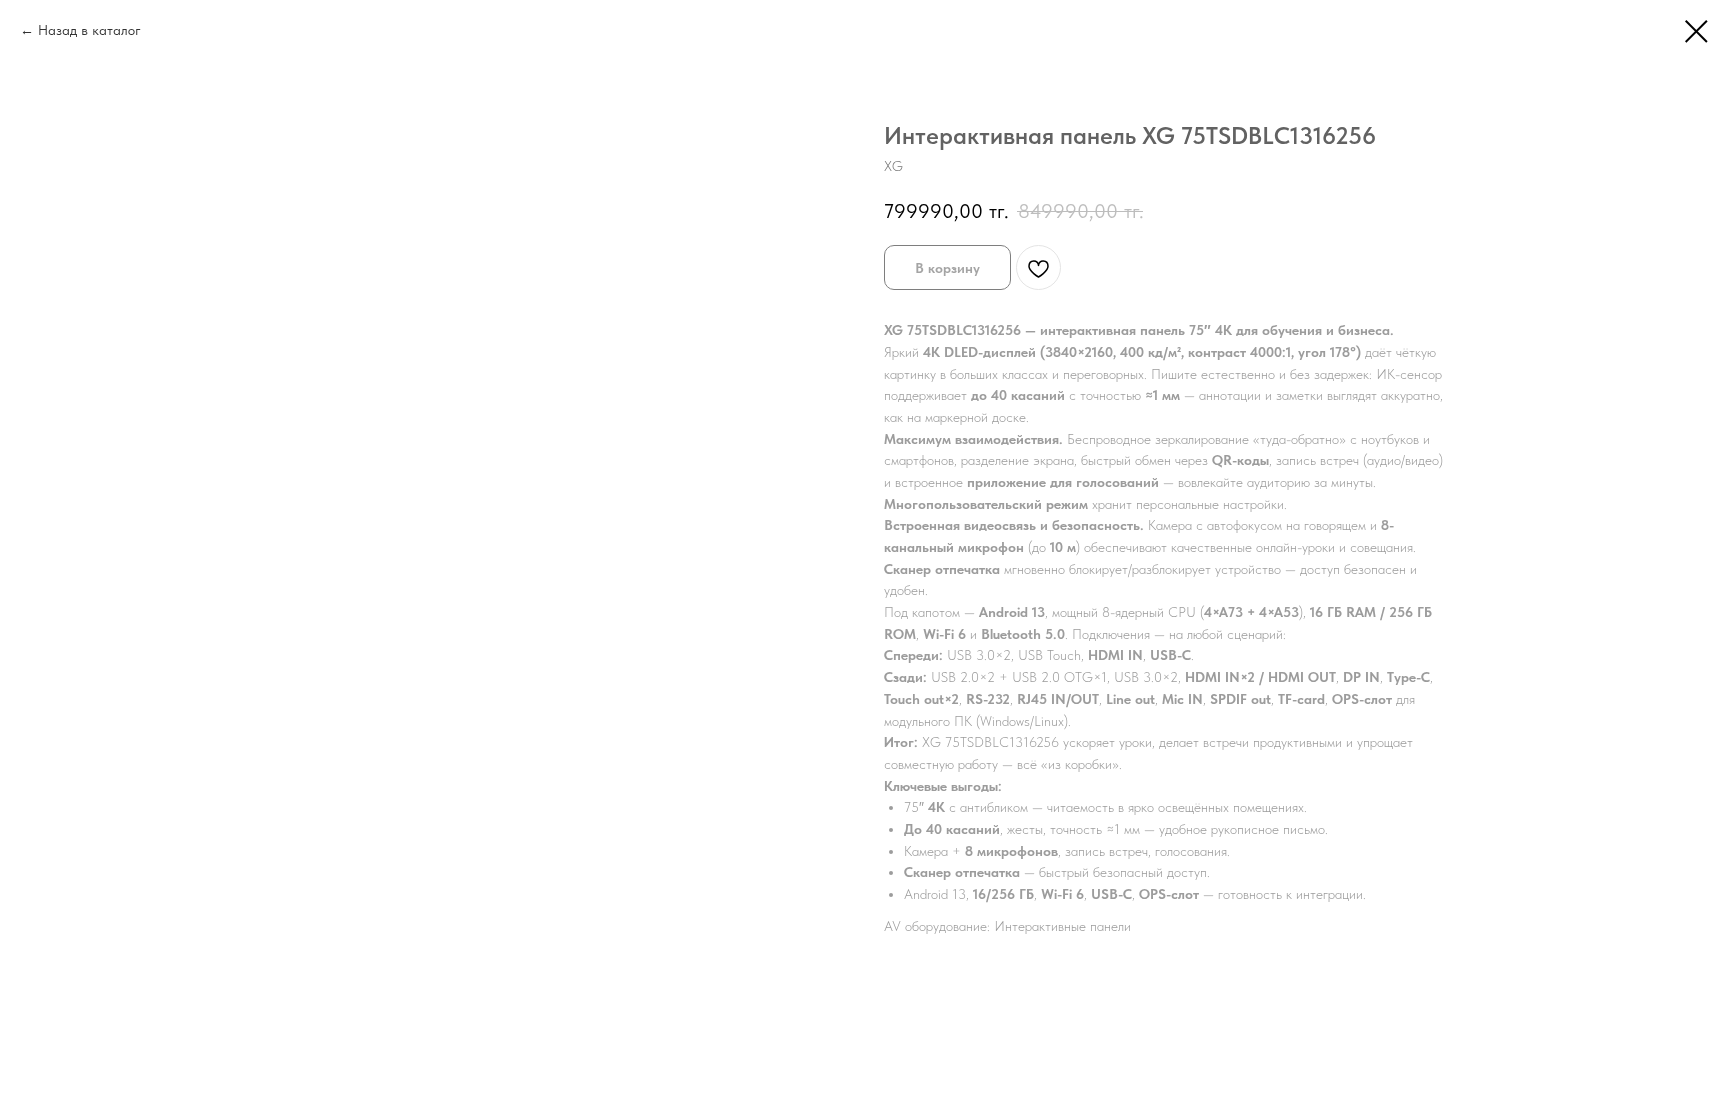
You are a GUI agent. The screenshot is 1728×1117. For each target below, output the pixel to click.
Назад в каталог (89, 30)
